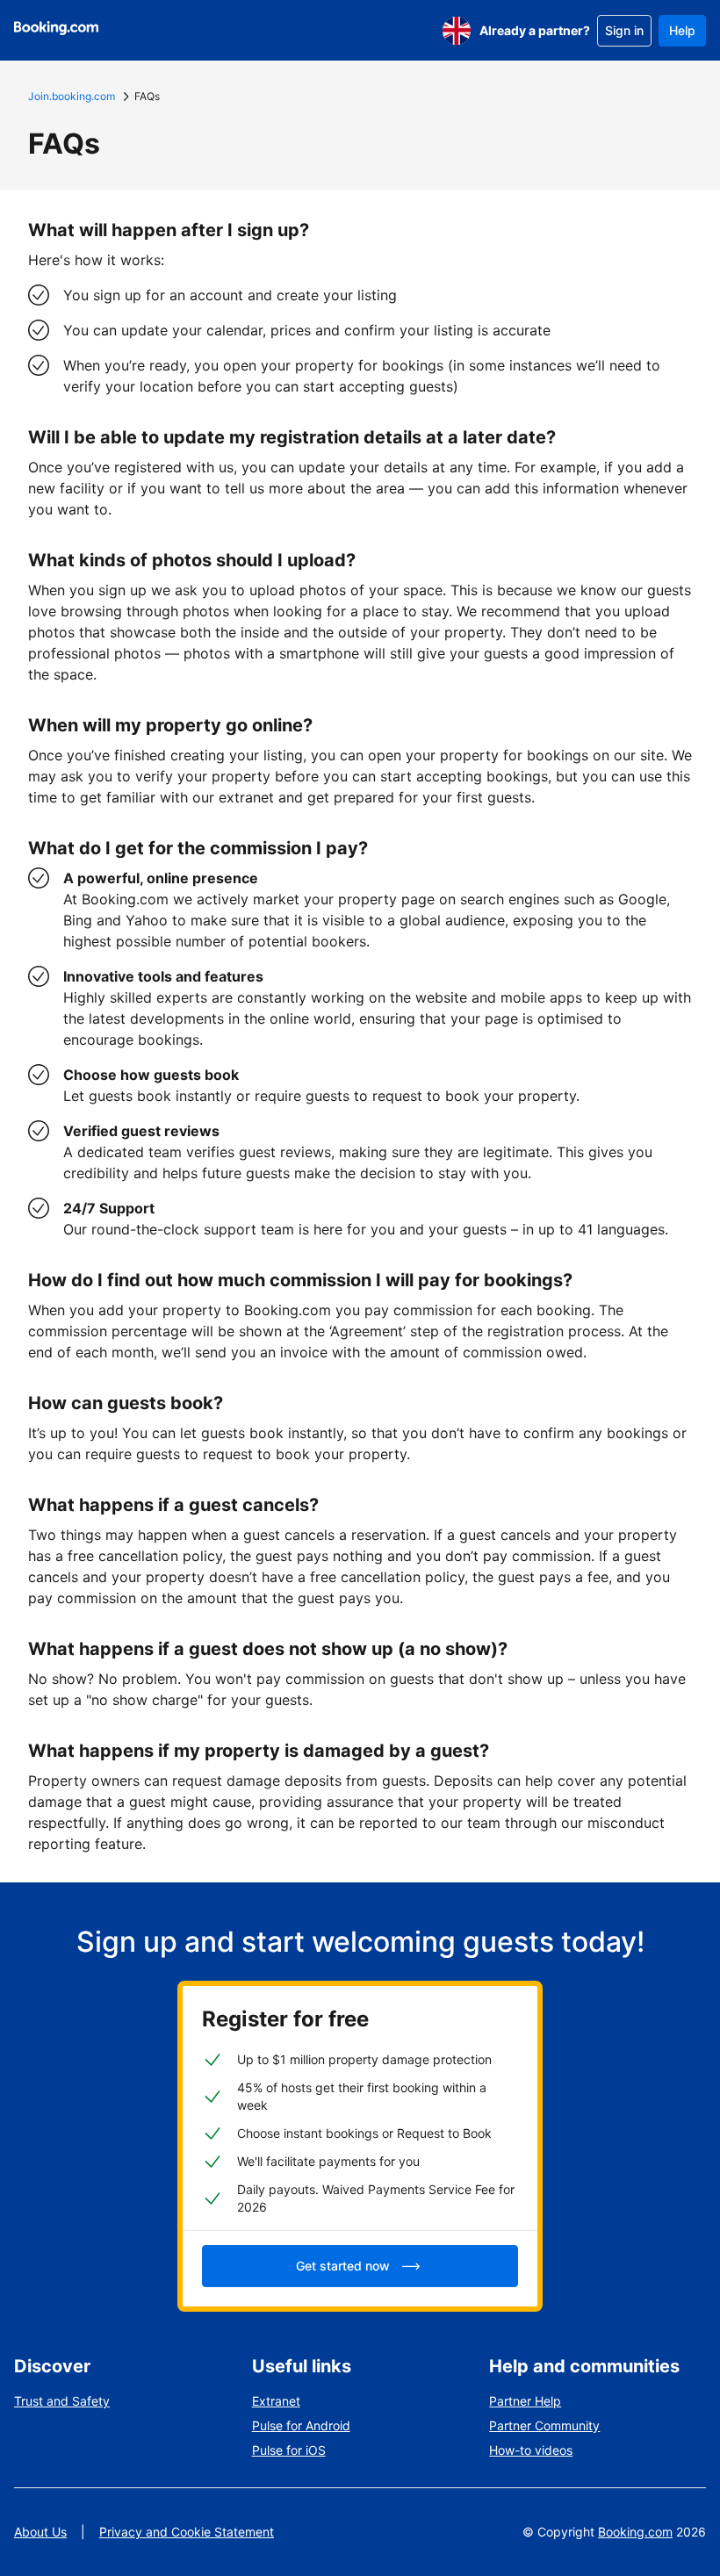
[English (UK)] (457, 31)
